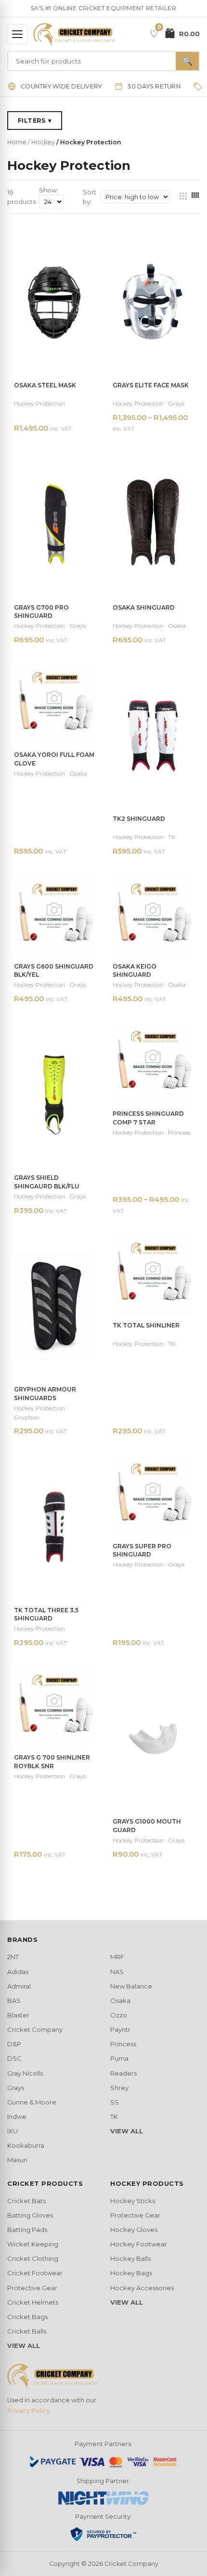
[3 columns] (183, 197)
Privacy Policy (29, 2411)
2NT (13, 1957)
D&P (14, 2044)
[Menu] (17, 34)
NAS (117, 1972)
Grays (16, 2088)
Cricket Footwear (35, 2273)
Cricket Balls (27, 2331)
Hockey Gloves (134, 2230)
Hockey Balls (130, 2258)
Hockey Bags (131, 2273)
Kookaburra (26, 2145)
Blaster (18, 2015)
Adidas (18, 1972)
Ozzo (119, 2015)
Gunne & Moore (32, 2102)
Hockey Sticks (133, 2201)
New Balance (131, 1986)
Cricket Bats (26, 2201)
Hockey (43, 142)
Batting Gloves (30, 2215)
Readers (123, 2073)
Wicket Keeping (33, 2244)
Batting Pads (27, 2230)
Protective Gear (32, 2288)
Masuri (17, 2160)
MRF (117, 1957)
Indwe (17, 2117)
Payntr (120, 2029)
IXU (13, 2131)
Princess (123, 2044)
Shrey (119, 2088)
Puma (119, 2058)
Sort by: (90, 197)
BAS (14, 2001)
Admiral (19, 1986)
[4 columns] (195, 197)
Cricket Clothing (33, 2258)
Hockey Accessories (142, 2288)
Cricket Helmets (33, 2302)
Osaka (120, 2001)
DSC (14, 2058)
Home (17, 142)
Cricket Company (35, 2029)
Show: (49, 190)
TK (114, 2117)
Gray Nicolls (25, 2073)
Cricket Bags (27, 2317)
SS (115, 2102)
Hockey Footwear (139, 2244)
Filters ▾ (35, 121)
